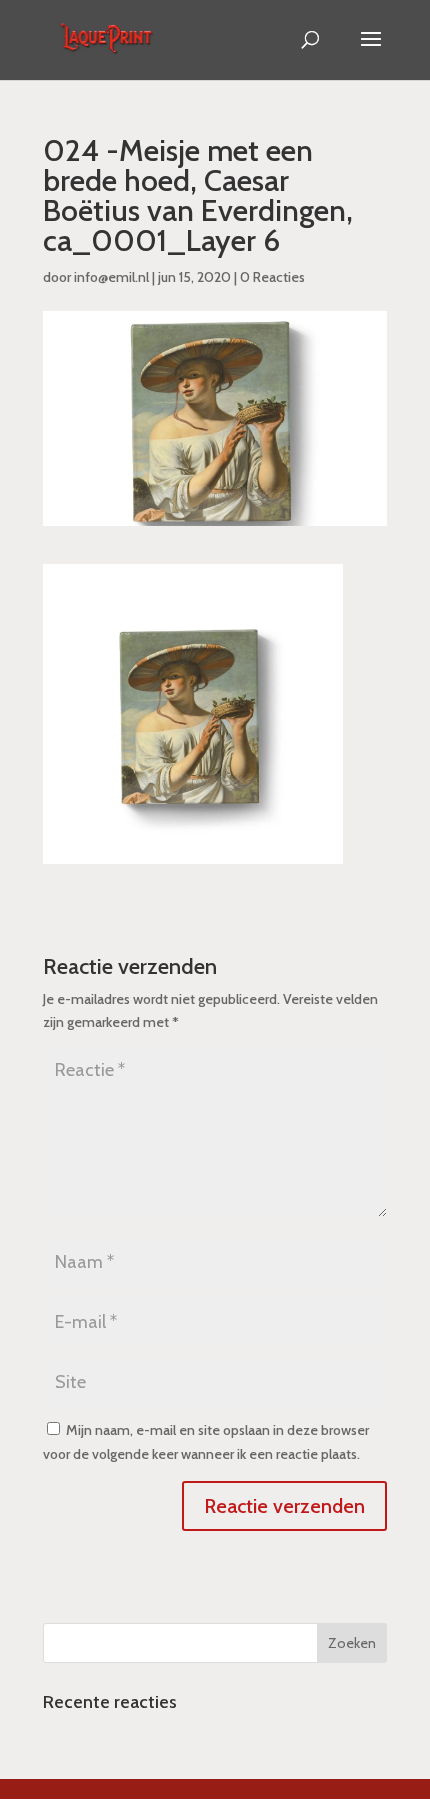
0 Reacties (272, 277)
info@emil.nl (111, 277)
